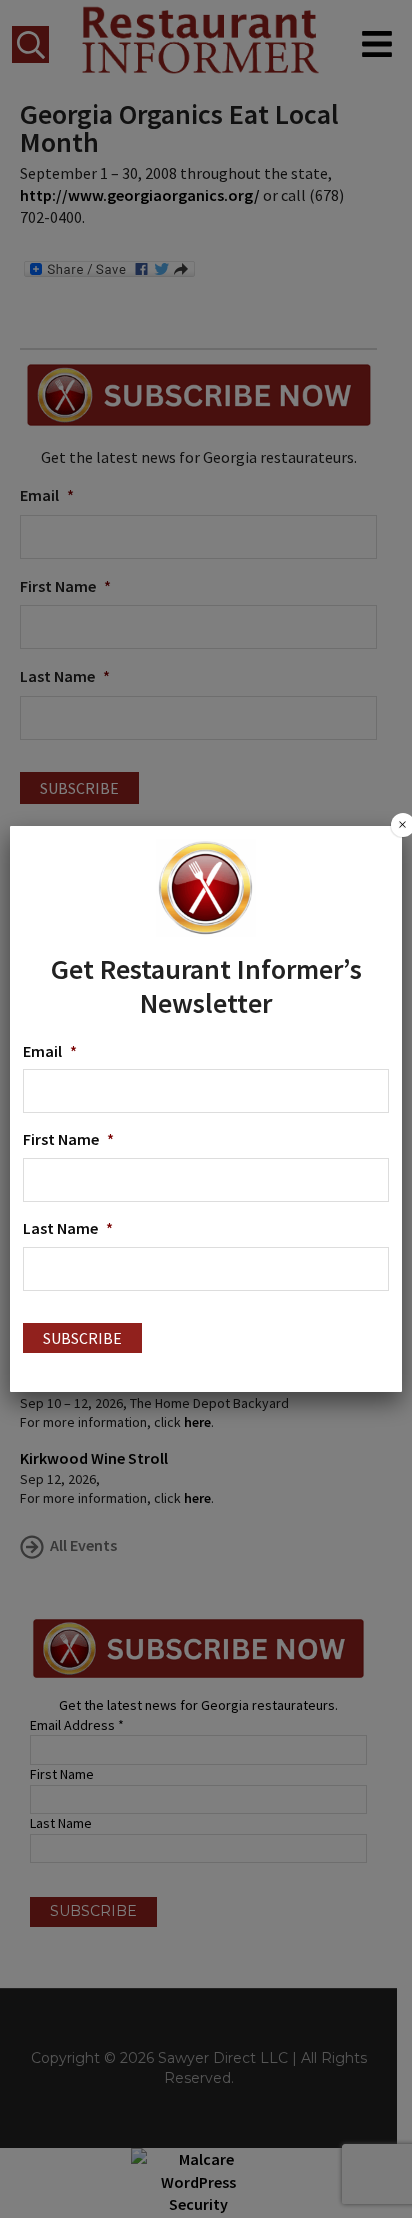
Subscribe (82, 1338)
